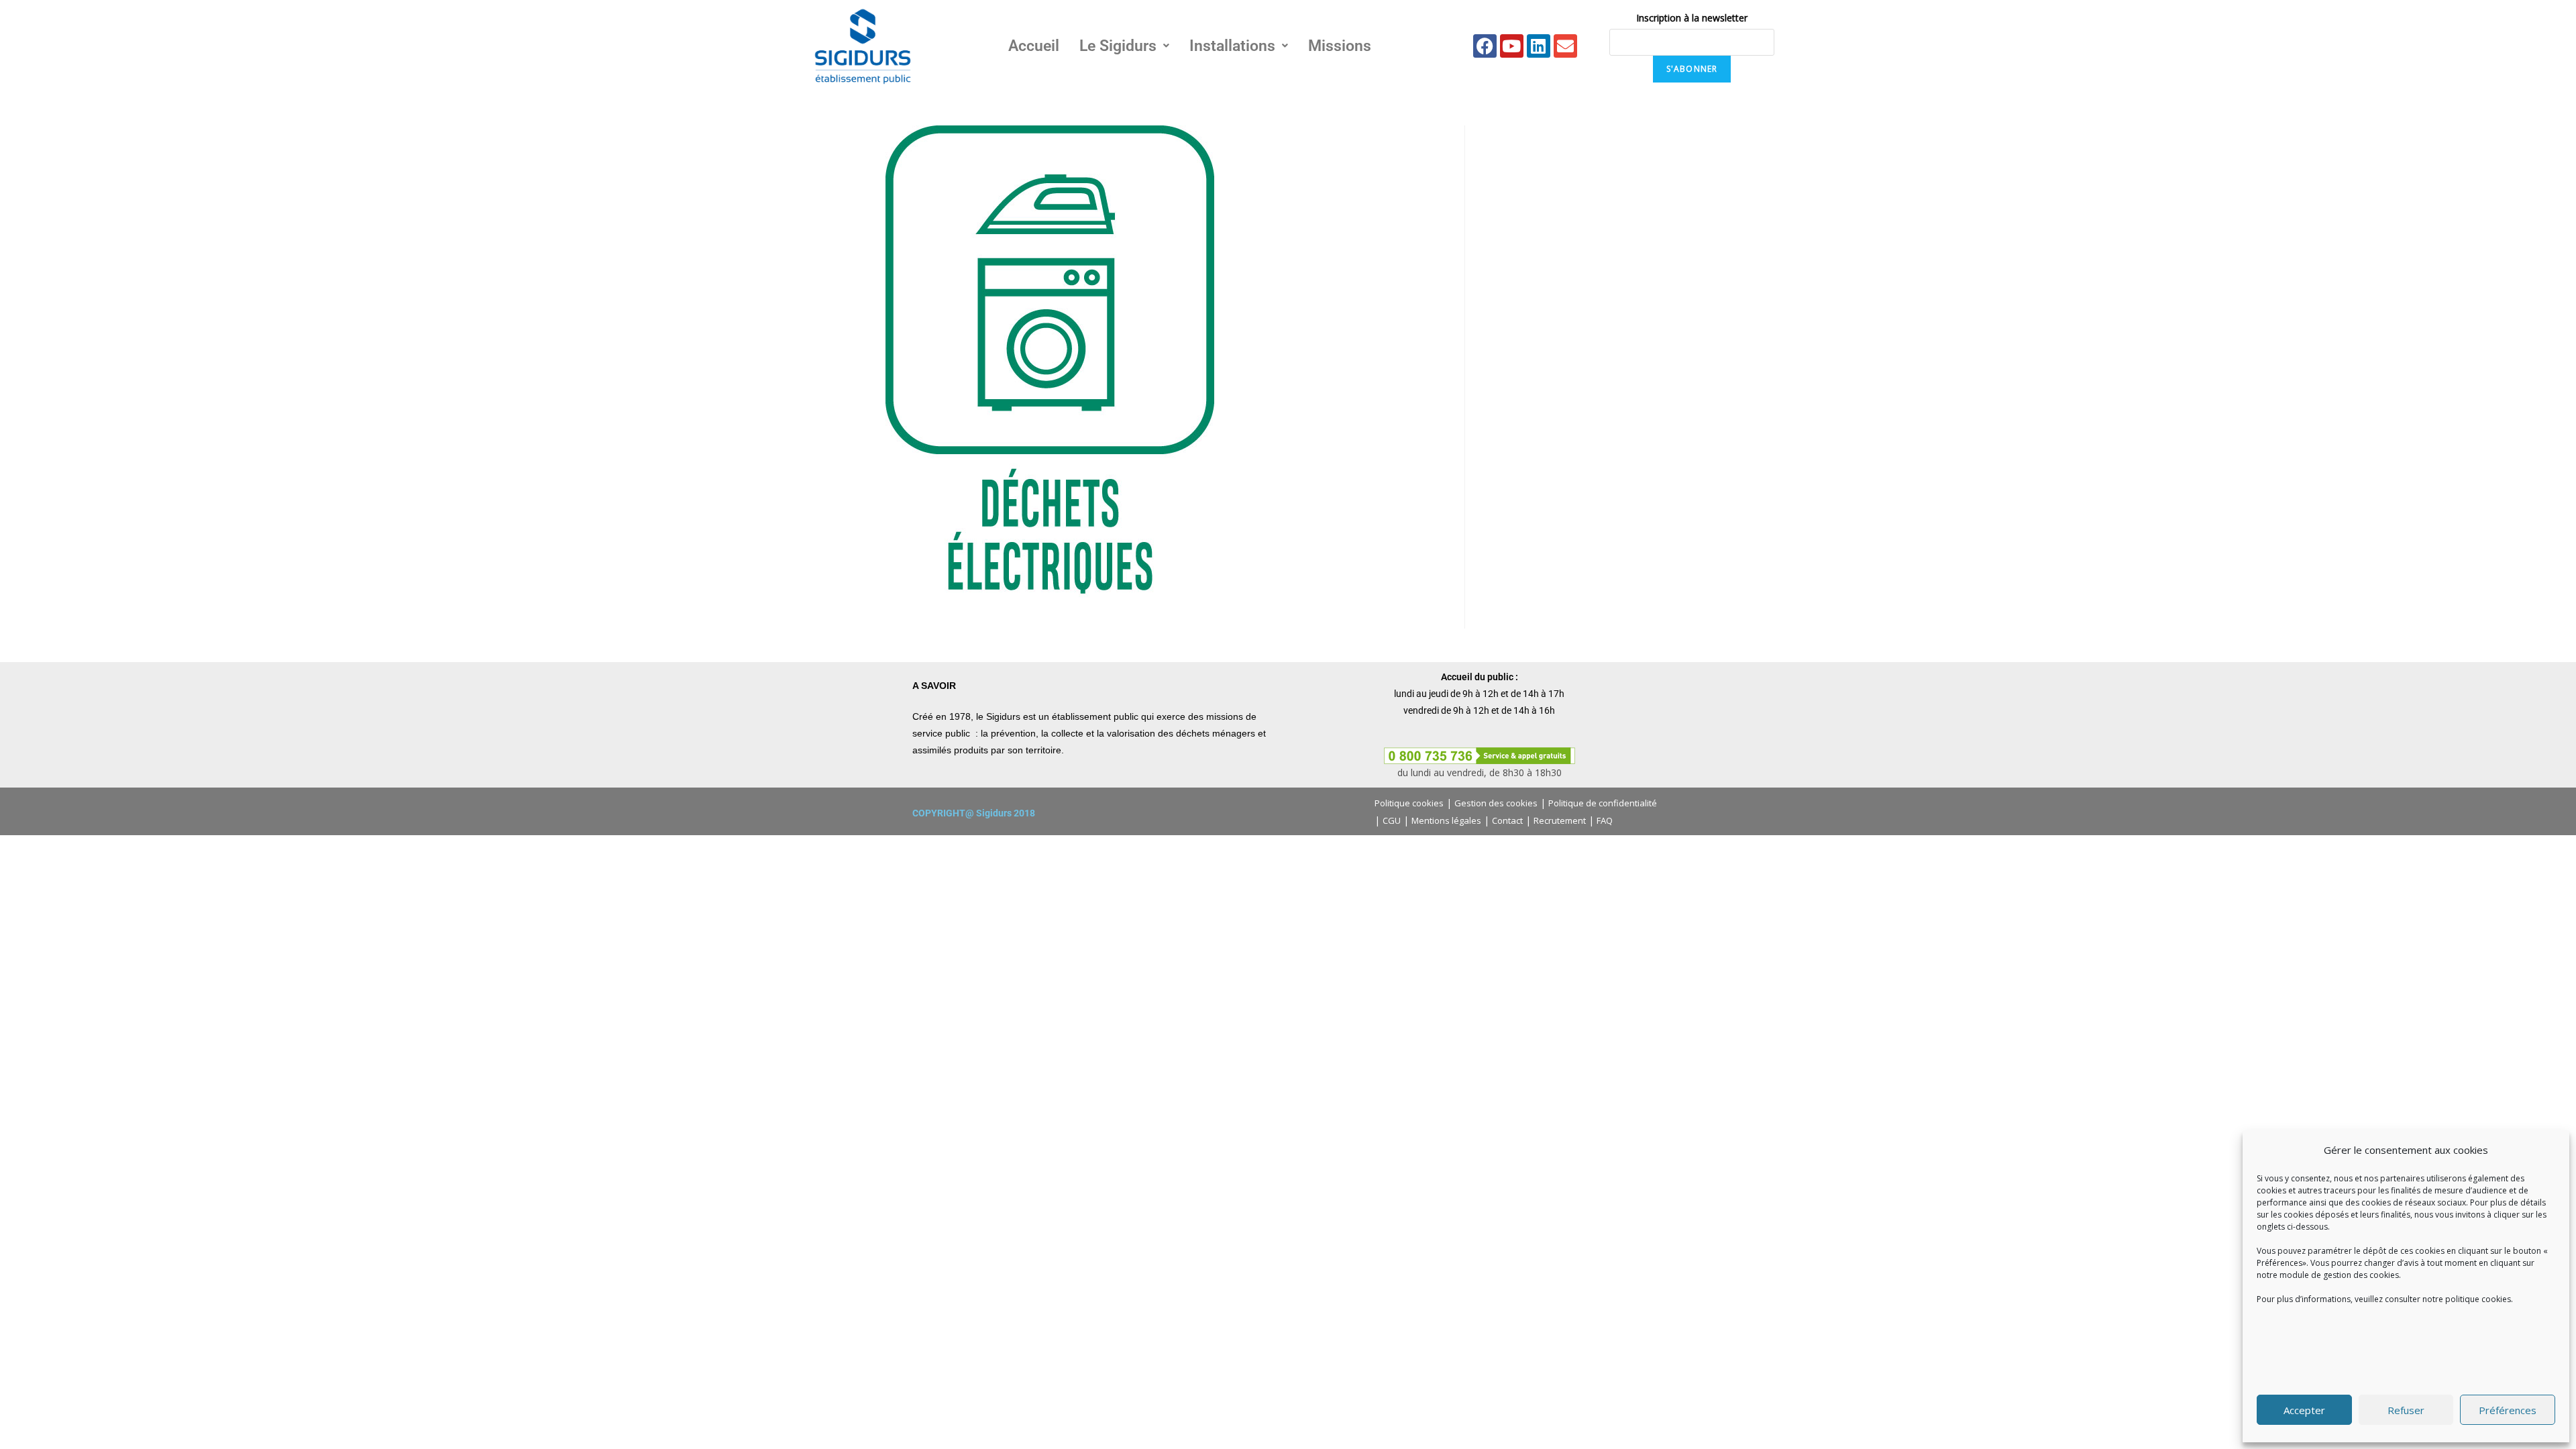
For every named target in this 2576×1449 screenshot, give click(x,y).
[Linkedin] (1539, 46)
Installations (1232, 46)
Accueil (1034, 46)
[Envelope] (1565, 46)
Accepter (2304, 1410)
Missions (1340, 46)
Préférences (2508, 1410)
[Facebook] (1485, 46)
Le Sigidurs (1118, 46)
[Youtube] (1512, 46)
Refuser (2406, 1410)
